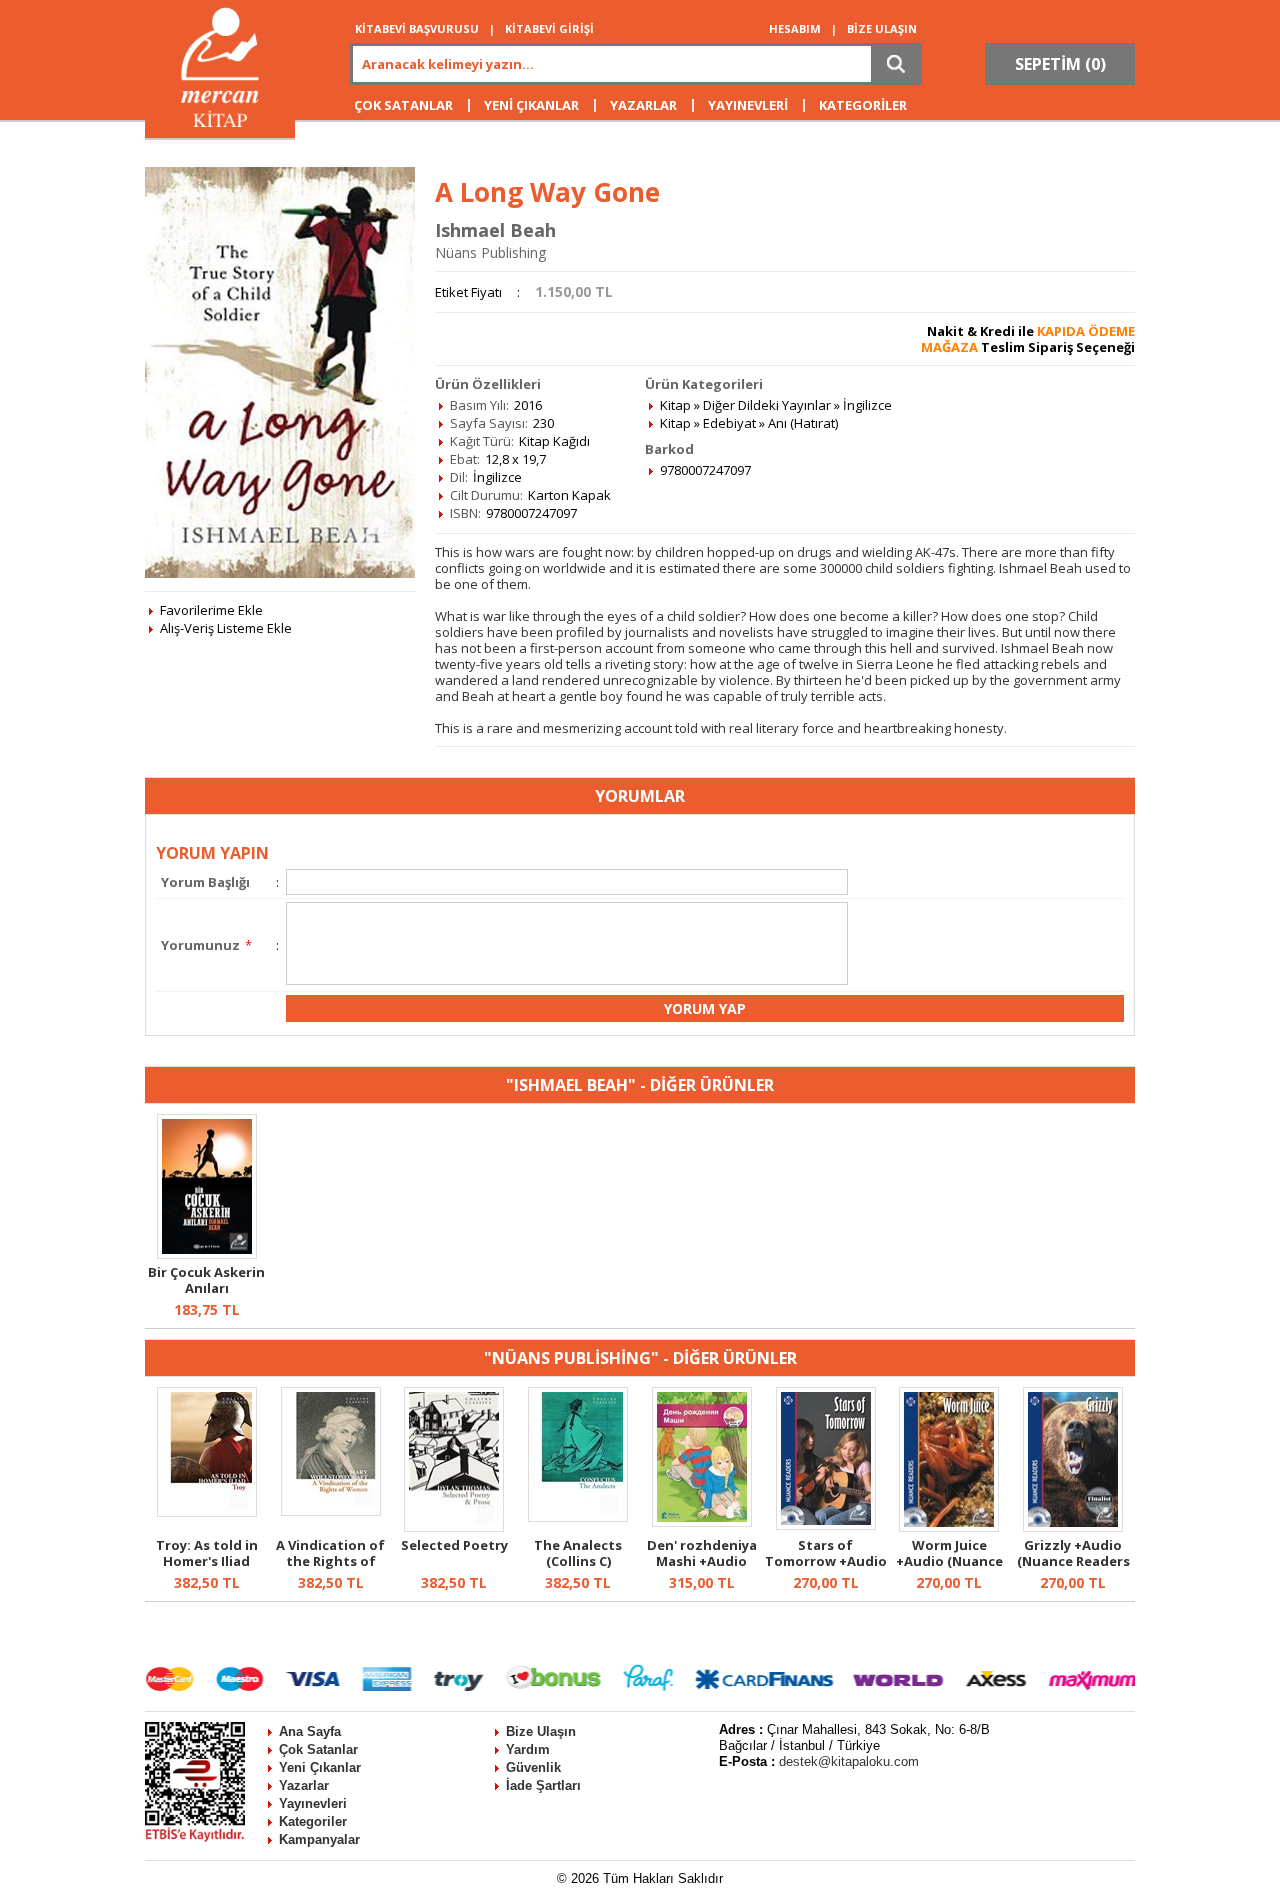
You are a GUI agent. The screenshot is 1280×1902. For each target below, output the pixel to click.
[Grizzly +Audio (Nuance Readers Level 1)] (1073, 1527)
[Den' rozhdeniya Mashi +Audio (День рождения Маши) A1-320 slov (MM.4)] (702, 1522)
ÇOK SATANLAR (403, 105)
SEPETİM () (1060, 64)
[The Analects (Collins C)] (578, 1517)
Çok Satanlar (318, 1749)
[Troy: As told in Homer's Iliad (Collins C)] (207, 1512)
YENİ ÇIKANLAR (531, 105)
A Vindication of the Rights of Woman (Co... (330, 1561)
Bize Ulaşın (541, 1731)
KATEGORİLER (863, 105)
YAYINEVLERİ (748, 105)
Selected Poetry (454, 1545)
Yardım (528, 1749)
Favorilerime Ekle (211, 610)
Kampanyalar (319, 1839)
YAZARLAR (643, 105)
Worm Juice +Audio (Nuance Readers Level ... (949, 1561)
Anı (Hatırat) (803, 423)
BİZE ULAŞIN (882, 28)
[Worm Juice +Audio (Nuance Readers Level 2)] (949, 1527)
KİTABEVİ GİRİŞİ (549, 28)
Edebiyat (729, 423)
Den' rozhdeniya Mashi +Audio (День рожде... (702, 1561)
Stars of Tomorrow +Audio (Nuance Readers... (826, 1569)
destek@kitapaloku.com (849, 1761)
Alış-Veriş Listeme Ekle (226, 628)
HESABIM (795, 28)
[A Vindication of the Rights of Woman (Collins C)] (331, 1511)
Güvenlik (533, 1767)
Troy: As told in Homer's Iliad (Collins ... (207, 1561)
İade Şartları (543, 1785)
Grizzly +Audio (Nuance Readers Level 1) (1073, 1561)
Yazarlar (304, 1785)
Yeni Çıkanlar (320, 1767)
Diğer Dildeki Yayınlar (767, 405)
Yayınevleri (313, 1803)
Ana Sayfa (310, 1731)
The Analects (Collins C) (578, 1553)
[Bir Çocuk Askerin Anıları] (207, 1254)
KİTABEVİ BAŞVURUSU (417, 28)
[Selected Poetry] (454, 1527)
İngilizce (867, 405)
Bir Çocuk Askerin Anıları (206, 1280)
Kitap (675, 405)
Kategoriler (313, 1821)
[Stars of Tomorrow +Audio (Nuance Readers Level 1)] (826, 1525)
